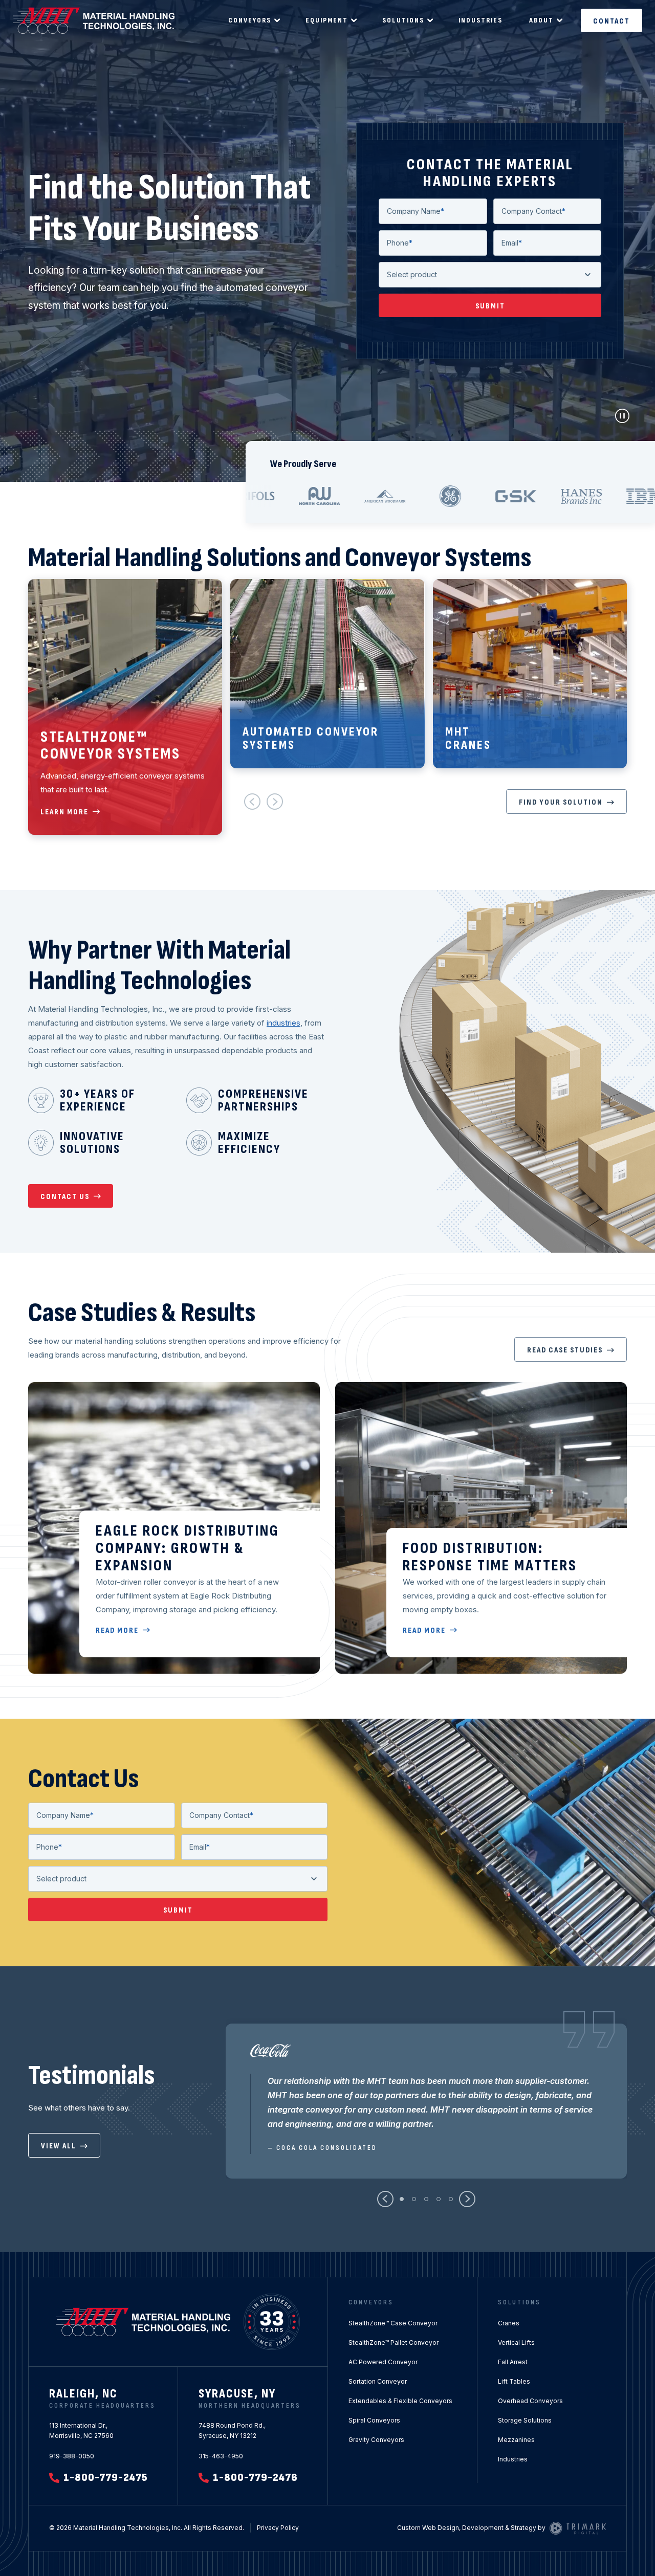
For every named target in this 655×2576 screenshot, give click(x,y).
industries (283, 1023)
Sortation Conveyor (378, 2381)
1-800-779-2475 (106, 2478)
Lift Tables (514, 2381)
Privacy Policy (278, 2528)
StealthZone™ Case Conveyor (393, 2323)
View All (59, 2146)
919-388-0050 (72, 2456)
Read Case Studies (565, 1350)
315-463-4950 (221, 2456)
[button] (252, 802)
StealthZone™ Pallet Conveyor (394, 2342)
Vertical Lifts (516, 2342)
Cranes (509, 2323)
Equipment (327, 20)
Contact (612, 21)
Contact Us (65, 1197)
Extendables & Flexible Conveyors (400, 2401)
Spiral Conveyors (374, 2420)
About (541, 20)
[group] (125, 707)
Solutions (403, 20)
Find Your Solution (561, 802)
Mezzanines (516, 2440)
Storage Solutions (525, 2420)
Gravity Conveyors (376, 2440)
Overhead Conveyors (530, 2401)
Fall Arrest (513, 2362)
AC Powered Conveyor (383, 2362)
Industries (481, 20)
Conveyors (250, 20)
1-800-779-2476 (255, 2478)
